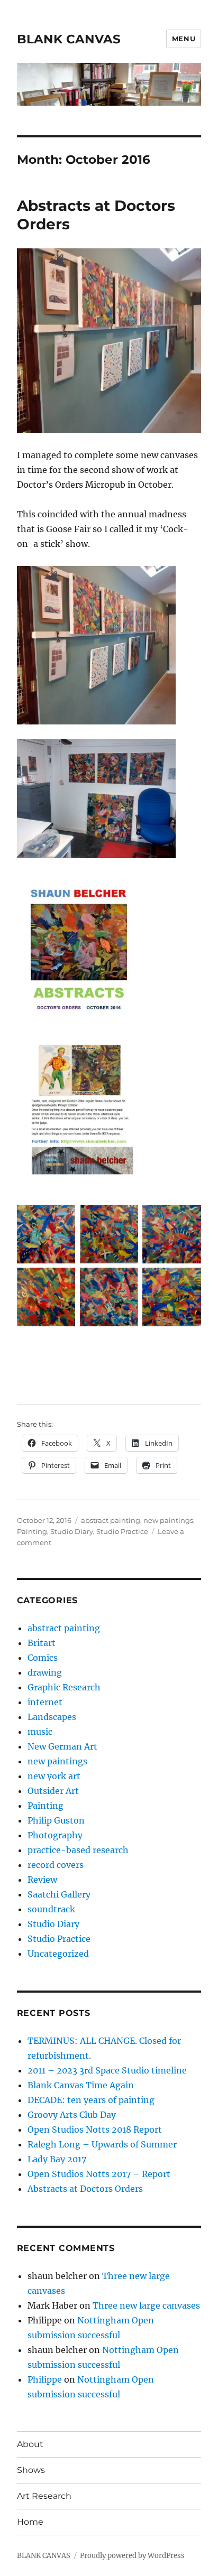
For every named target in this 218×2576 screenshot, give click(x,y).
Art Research (44, 2496)
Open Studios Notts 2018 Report (95, 2129)
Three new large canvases (146, 2305)
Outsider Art (53, 1791)
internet (45, 1702)
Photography (55, 1835)
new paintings (168, 1520)
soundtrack (51, 1909)
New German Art (62, 1746)
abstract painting (111, 1520)
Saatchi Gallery (59, 1894)
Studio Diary (72, 1531)
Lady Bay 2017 (57, 2159)
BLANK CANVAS (69, 39)
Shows (31, 2470)
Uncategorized (58, 1954)
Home (30, 2522)
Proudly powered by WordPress (132, 2556)
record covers (56, 1865)
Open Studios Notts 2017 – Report (99, 2174)
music (40, 1732)
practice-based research (78, 1850)
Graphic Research (64, 1687)
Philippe (45, 2379)
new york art (54, 1776)
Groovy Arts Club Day (72, 2115)
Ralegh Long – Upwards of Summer (102, 2144)
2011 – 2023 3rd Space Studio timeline (107, 2070)
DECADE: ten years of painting (91, 2100)
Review (42, 1880)
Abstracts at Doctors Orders (85, 2189)
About (30, 2444)
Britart (42, 1643)
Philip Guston (56, 1820)
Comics (43, 1658)
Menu (184, 39)
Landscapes (52, 1717)
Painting (32, 1531)
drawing (45, 1672)
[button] (46, 1236)
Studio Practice (122, 1531)
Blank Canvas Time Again (81, 2085)
